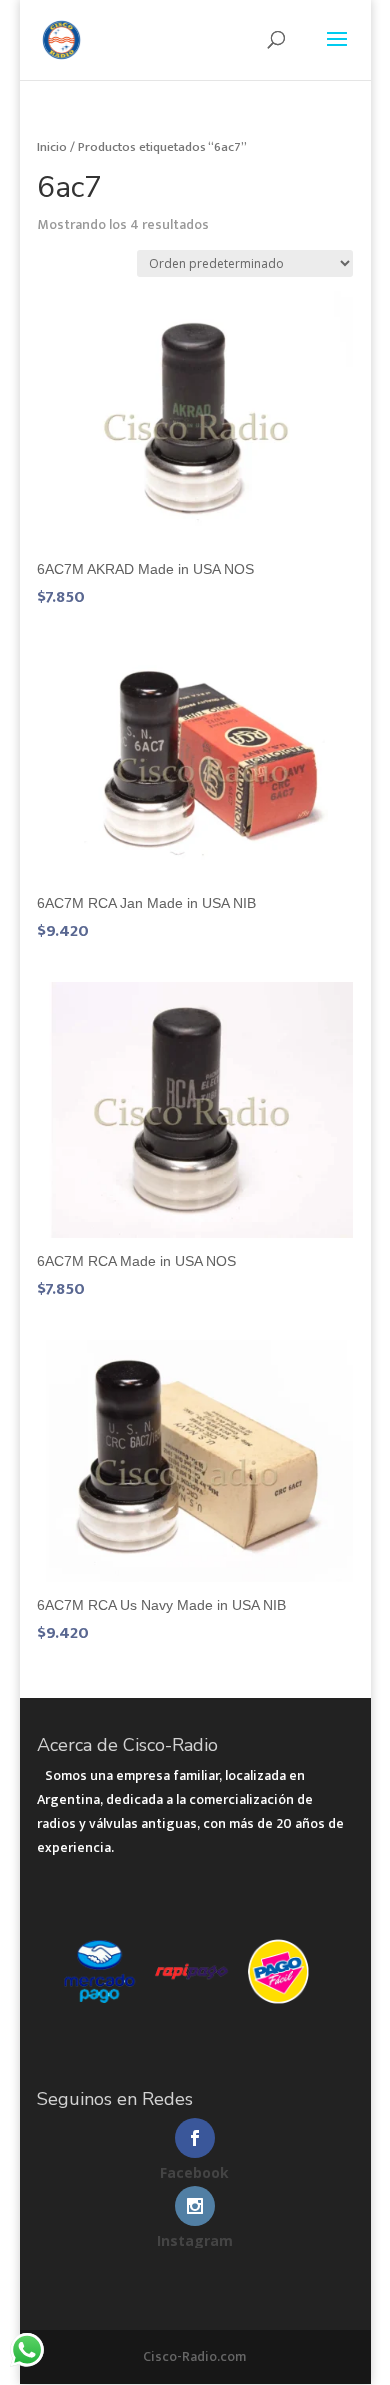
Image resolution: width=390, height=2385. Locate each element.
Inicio (52, 147)
